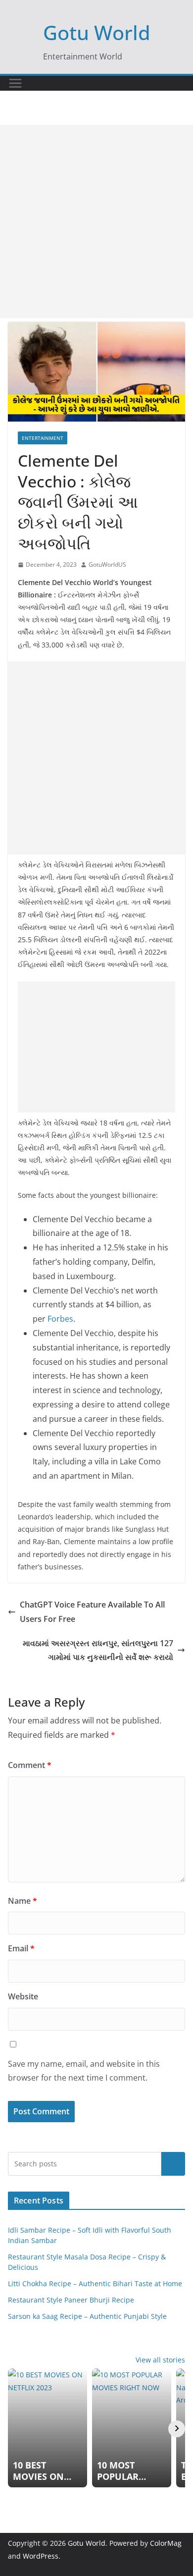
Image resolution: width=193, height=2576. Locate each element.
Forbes (60, 1319)
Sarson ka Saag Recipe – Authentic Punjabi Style (87, 2316)
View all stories (160, 2360)
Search (173, 2164)
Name (23, 1901)
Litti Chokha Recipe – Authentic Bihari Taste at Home (95, 2283)
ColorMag (166, 2543)
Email (21, 1948)
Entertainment (43, 438)
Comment (30, 1765)
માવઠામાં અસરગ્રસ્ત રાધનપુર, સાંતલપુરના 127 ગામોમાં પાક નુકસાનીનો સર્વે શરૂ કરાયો (98, 1650)
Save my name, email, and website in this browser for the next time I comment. (84, 2071)
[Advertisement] (96, 221)
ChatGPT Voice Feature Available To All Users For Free (92, 1612)
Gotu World (97, 32)
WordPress (41, 2556)
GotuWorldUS (107, 564)
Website (23, 1996)
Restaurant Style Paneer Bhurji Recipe (71, 2300)
